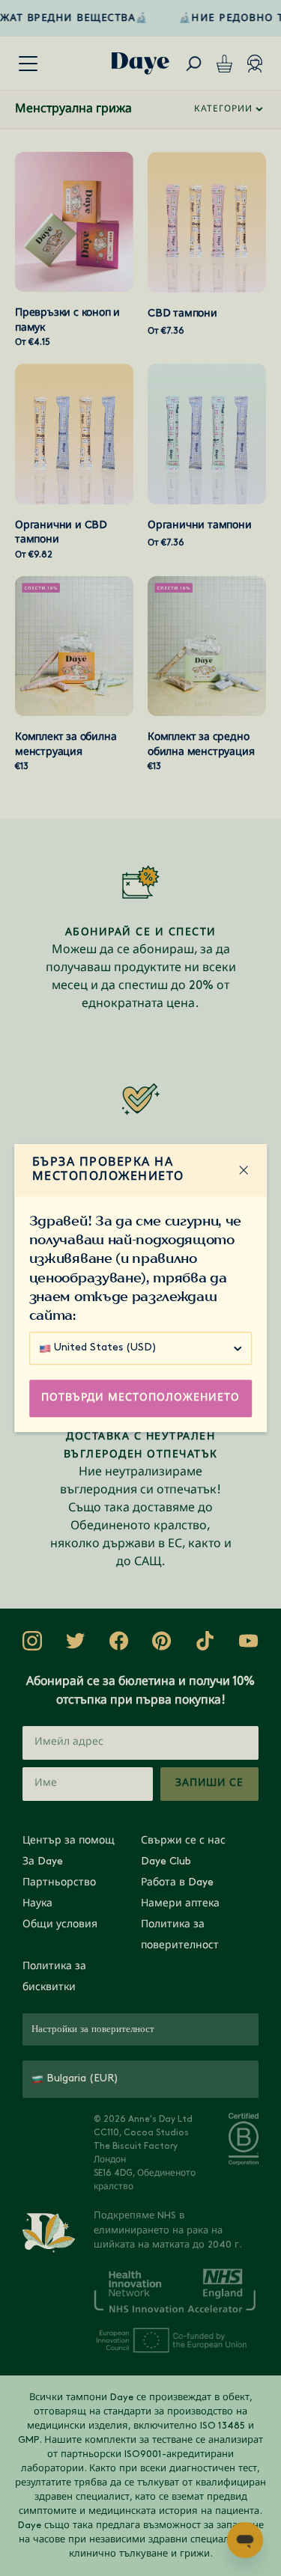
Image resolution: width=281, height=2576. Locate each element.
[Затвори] (244, 1170)
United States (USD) (105, 1348)
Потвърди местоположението (140, 1398)
